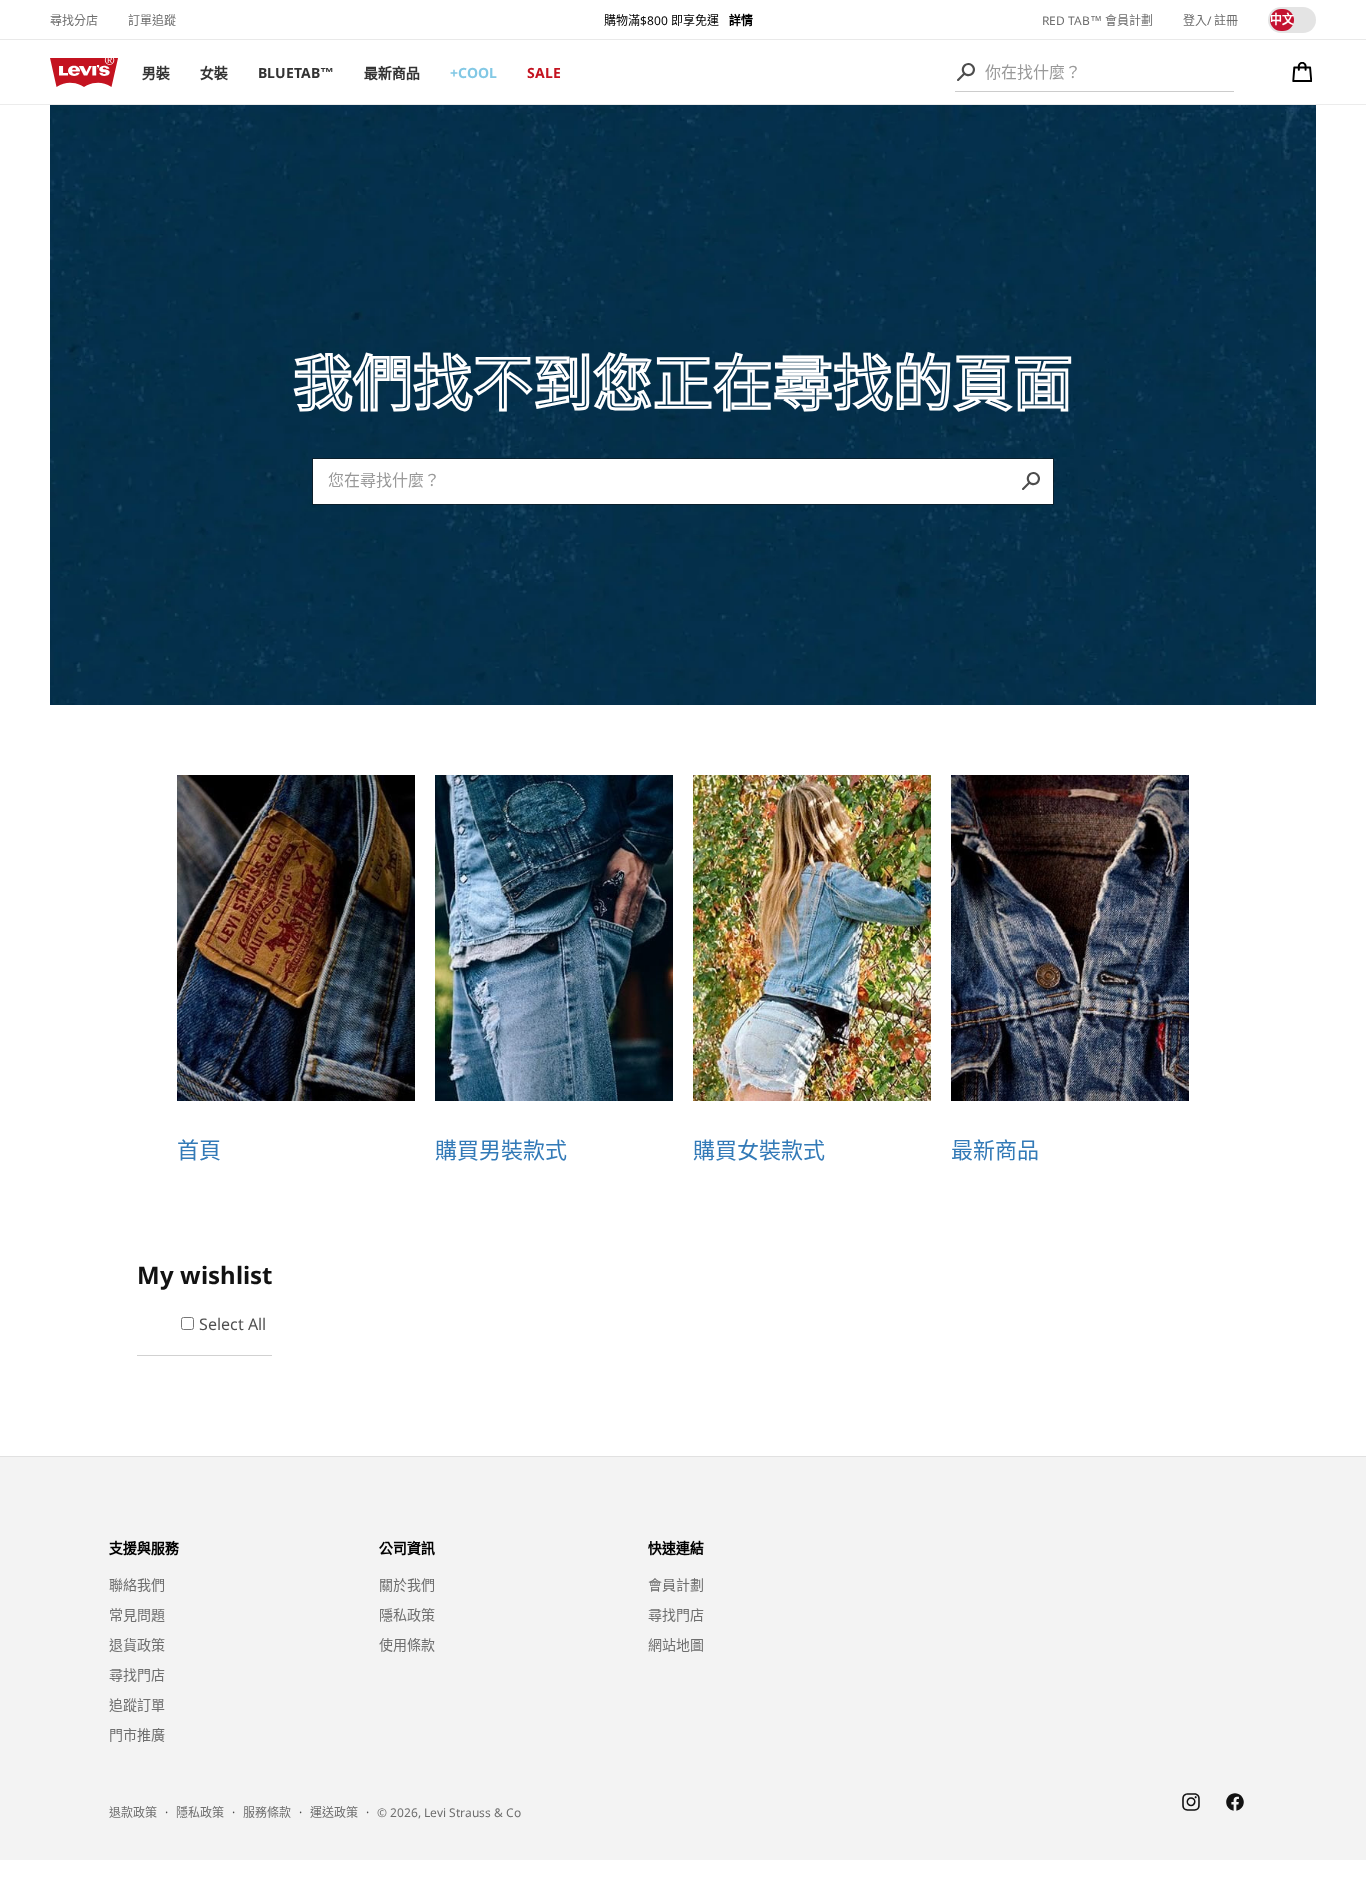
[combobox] (1094, 72)
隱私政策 (407, 1614)
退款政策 (133, 1813)
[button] (1302, 72)
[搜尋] (966, 72)
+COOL (473, 72)
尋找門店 (137, 1674)
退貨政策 (137, 1644)
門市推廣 (137, 1734)
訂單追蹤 (152, 20)
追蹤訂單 (137, 1704)
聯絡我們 (137, 1584)
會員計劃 (676, 1584)
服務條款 (267, 1813)
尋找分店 (74, 20)
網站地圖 (676, 1644)
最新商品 (392, 72)
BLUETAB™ (296, 72)
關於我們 (407, 1584)
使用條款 (407, 1644)
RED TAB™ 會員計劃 (1097, 20)
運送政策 (334, 1813)
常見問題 (137, 1614)
